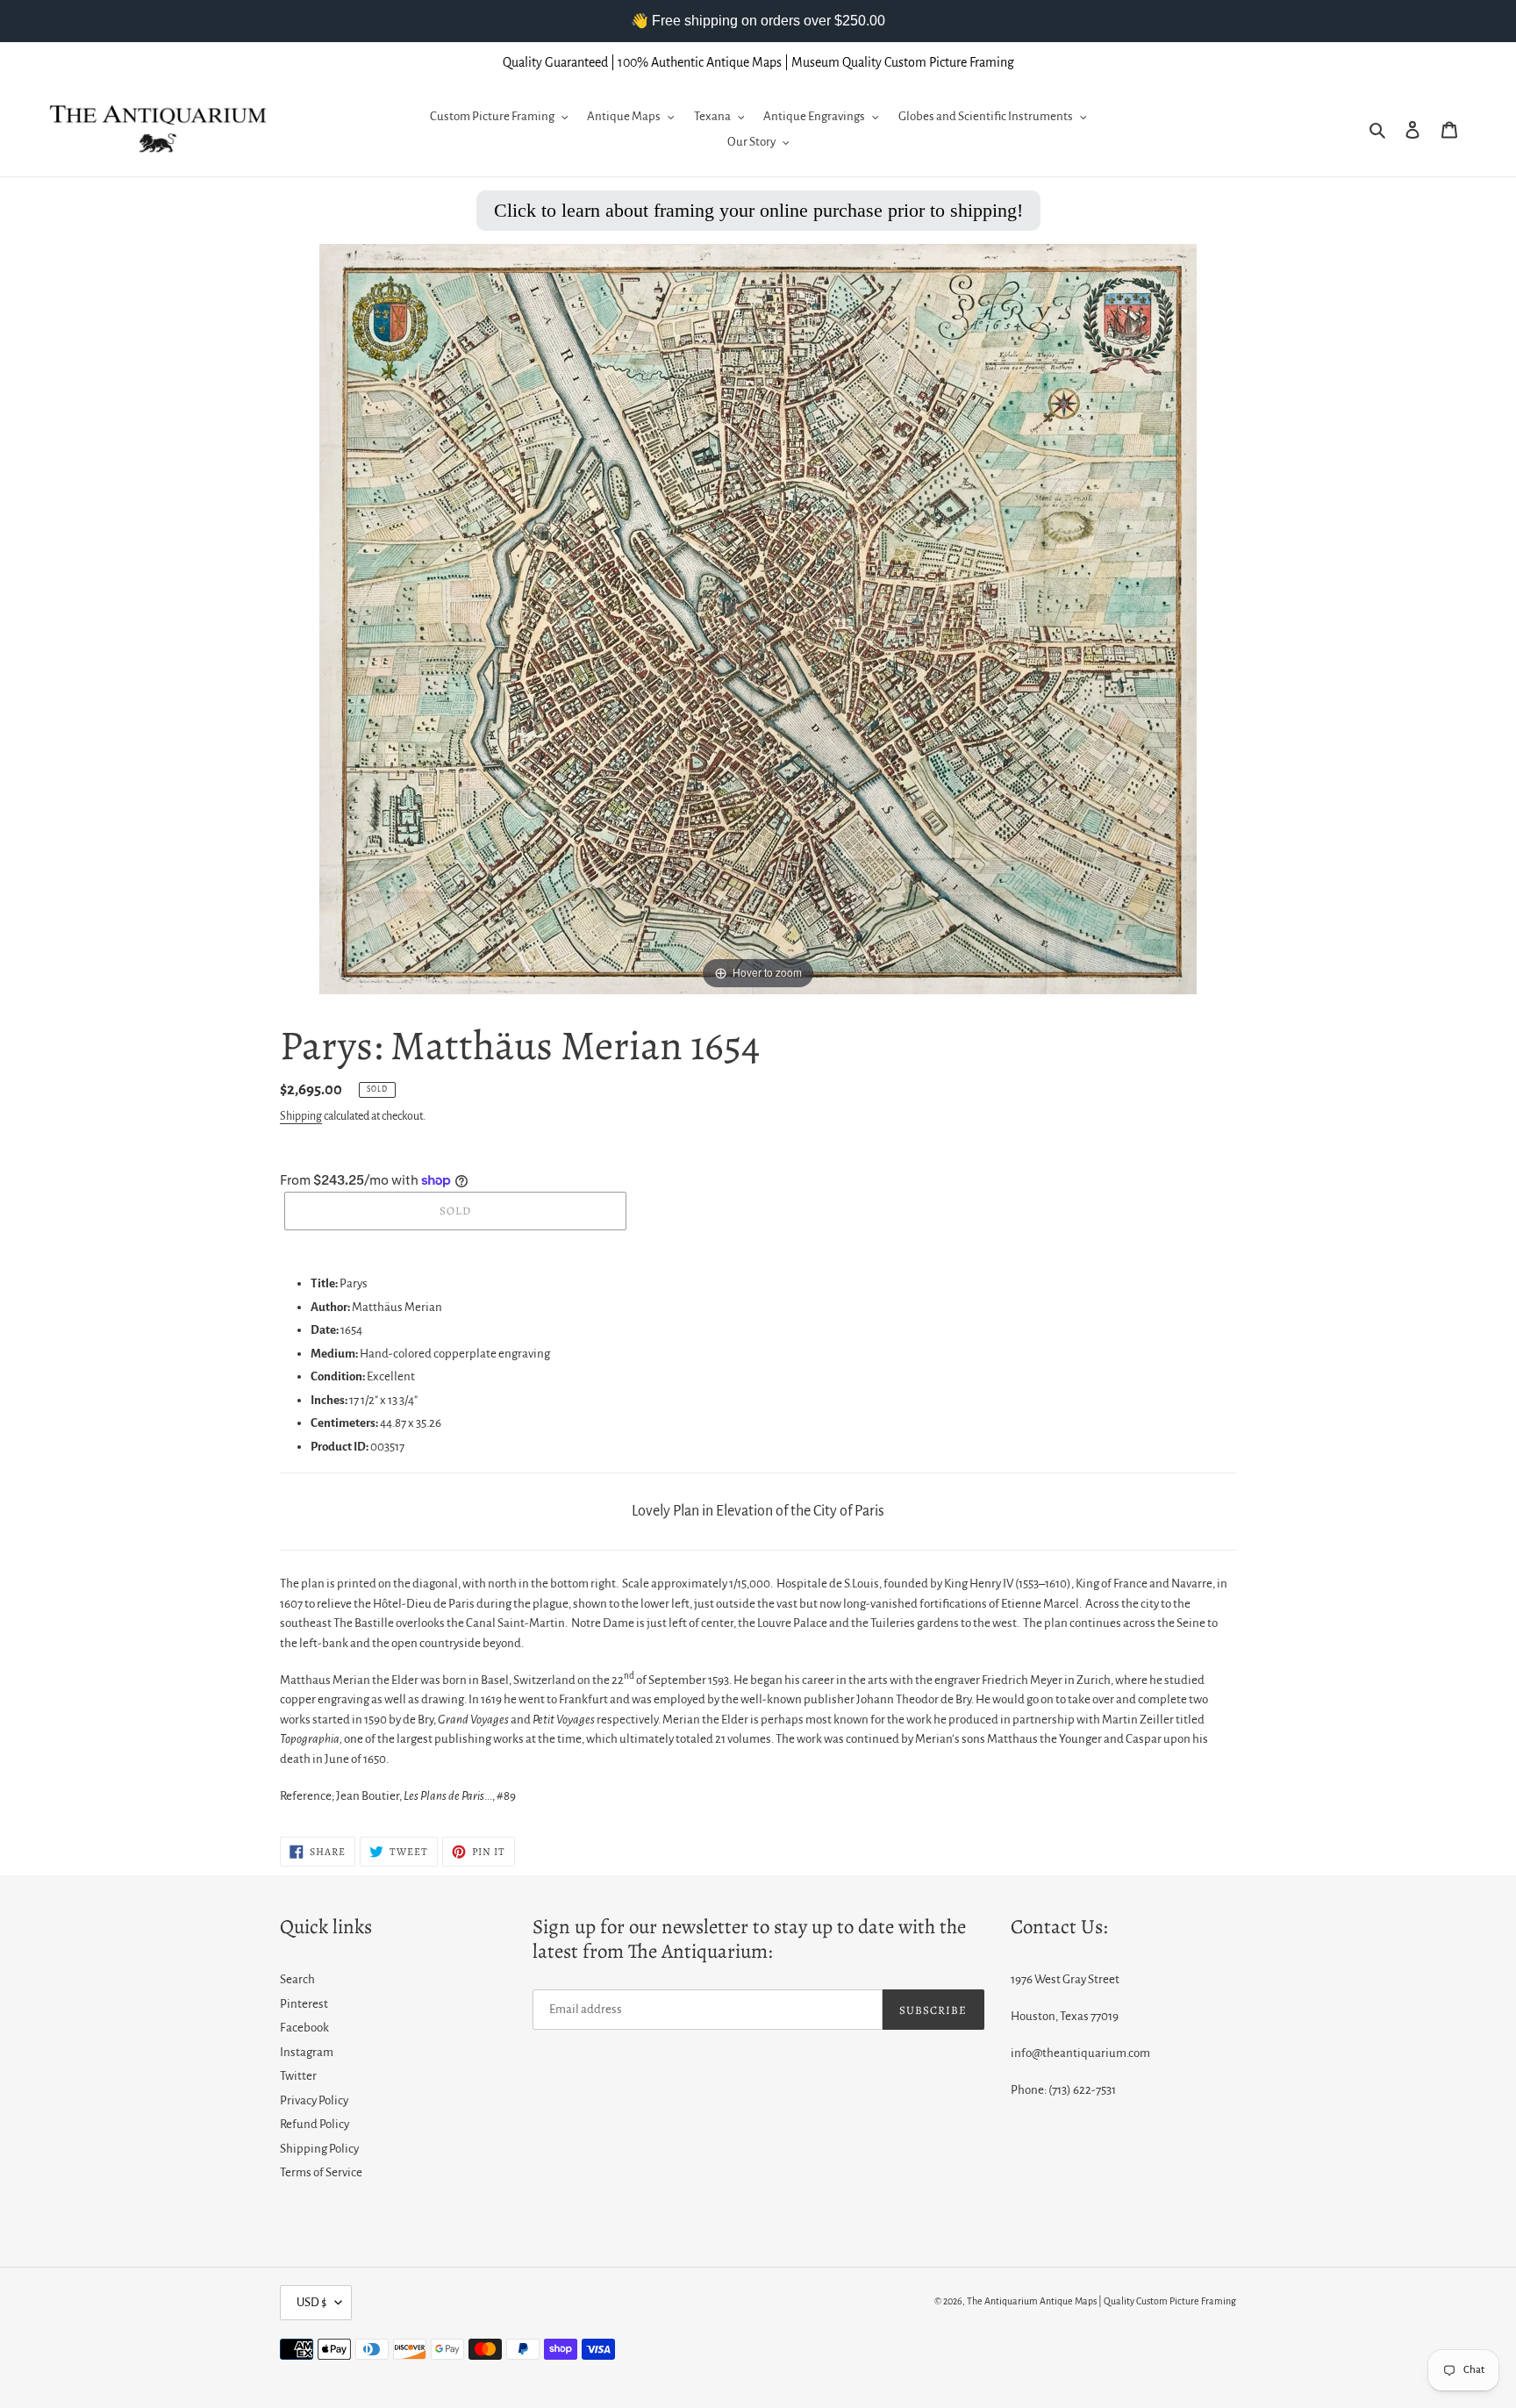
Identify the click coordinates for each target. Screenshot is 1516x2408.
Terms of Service (321, 2172)
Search (297, 1979)
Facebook (304, 2028)
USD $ (311, 2302)
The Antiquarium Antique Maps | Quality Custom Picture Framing (1101, 2301)
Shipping (301, 1116)
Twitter (298, 2076)
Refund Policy (315, 2124)
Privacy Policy (314, 2100)
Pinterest (304, 2004)
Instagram (307, 2052)
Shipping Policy (319, 2149)
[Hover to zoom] (758, 618)
